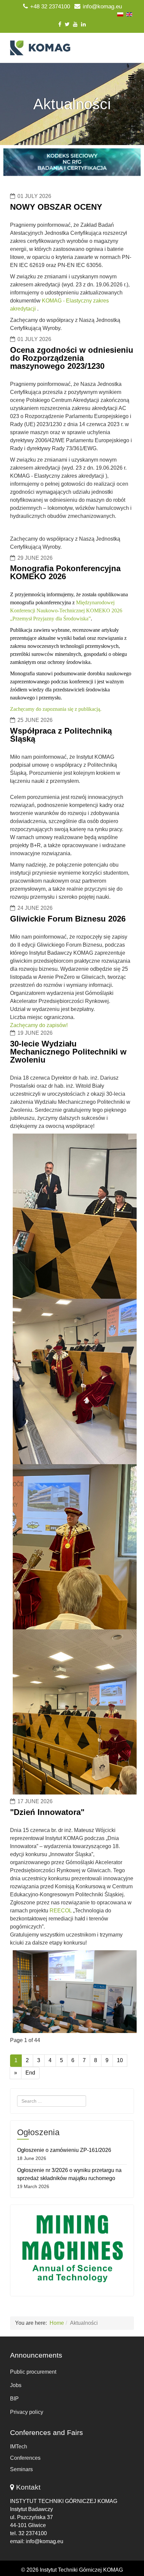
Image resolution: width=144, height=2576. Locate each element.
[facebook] (60, 24)
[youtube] (75, 24)
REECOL (61, 1911)
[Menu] (131, 78)
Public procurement (33, 2372)
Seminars (21, 2469)
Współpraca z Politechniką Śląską (61, 735)
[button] (72, 162)
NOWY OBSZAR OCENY (56, 207)
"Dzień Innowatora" (47, 1812)
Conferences (25, 2458)
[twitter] (67, 24)
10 (120, 2060)
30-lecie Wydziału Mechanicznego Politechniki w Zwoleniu (68, 1052)
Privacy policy (27, 2412)
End (30, 2073)
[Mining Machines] (72, 2249)
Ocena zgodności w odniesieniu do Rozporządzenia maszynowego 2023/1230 (72, 358)
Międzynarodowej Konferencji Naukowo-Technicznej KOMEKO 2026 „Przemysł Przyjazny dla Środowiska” (66, 611)
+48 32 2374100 (50, 7)
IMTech (19, 2447)
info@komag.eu (102, 7)
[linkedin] (83, 24)
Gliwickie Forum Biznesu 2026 (68, 919)
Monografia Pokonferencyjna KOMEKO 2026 (65, 572)
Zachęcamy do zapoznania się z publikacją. (56, 709)
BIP (14, 2399)
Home (57, 2323)
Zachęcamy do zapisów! (39, 1025)
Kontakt (28, 2487)
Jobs (16, 2385)
